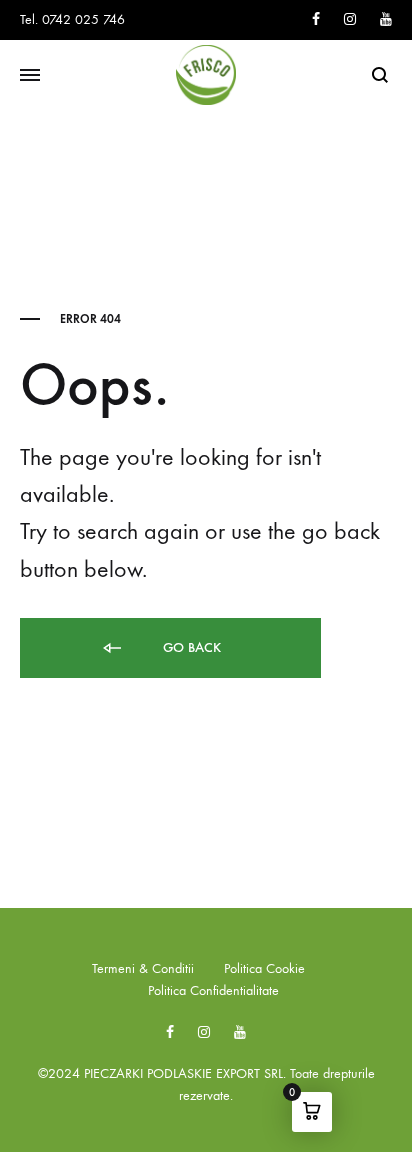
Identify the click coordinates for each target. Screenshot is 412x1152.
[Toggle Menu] (30, 76)
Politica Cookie (264, 968)
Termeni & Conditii (143, 968)
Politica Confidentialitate (213, 990)
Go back (190, 647)
